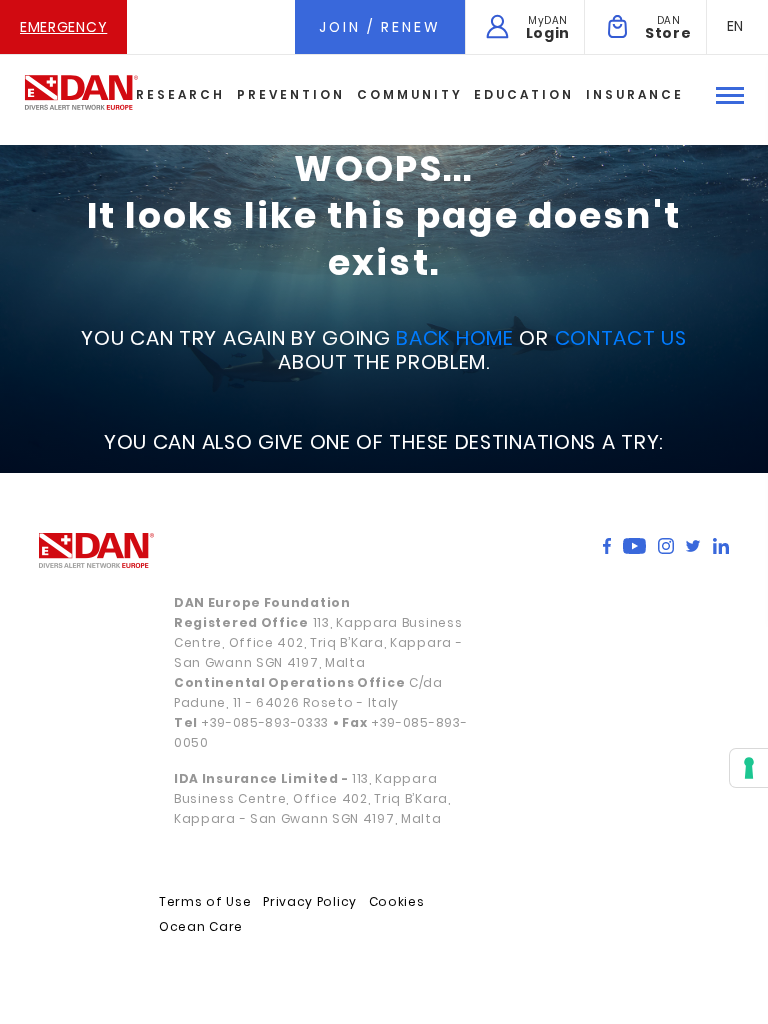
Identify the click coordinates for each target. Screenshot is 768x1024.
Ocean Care (201, 926)
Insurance (635, 94)
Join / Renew (380, 27)
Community (410, 94)
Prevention (291, 94)
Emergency (63, 27)
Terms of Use (205, 901)
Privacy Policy (310, 901)
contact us (621, 338)
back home (454, 338)
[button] (735, 26)
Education (524, 94)
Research (180, 94)
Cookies (397, 901)
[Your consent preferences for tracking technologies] (749, 768)
